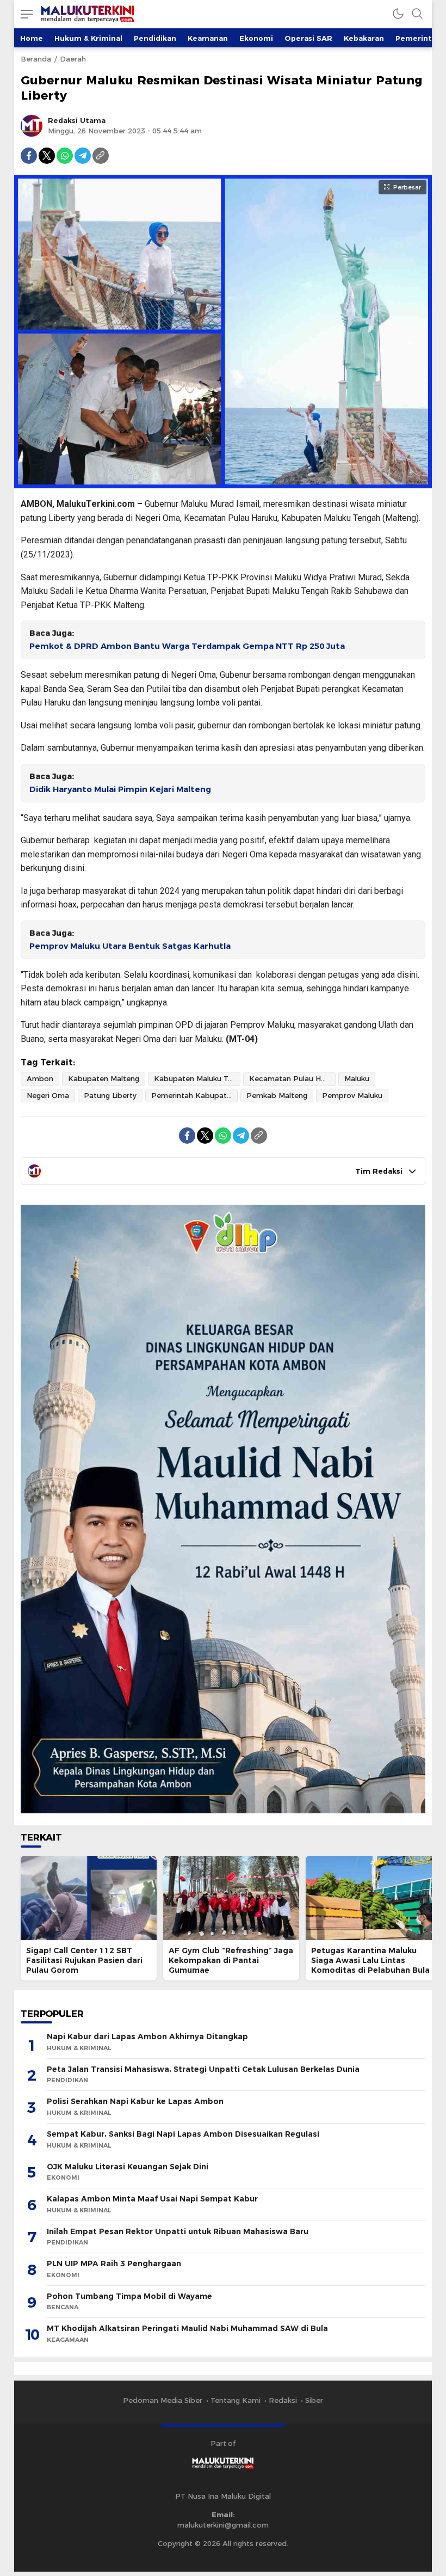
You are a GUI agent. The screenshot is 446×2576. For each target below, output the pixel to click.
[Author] (32, 126)
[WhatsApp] (65, 156)
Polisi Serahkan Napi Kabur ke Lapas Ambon (135, 2101)
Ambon (40, 1078)
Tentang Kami (236, 2400)
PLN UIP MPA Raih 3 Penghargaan (114, 2264)
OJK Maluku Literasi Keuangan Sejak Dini (128, 2167)
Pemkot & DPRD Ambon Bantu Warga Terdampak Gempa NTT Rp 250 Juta (187, 646)
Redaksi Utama (77, 120)
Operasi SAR (308, 38)
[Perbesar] (223, 483)
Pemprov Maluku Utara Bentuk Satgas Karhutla (130, 946)
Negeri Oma (48, 1095)
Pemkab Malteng (277, 1095)
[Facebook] (29, 156)
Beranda (36, 59)
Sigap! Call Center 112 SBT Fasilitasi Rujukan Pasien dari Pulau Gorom (84, 1960)
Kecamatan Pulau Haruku (292, 1078)
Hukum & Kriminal (88, 38)
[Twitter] (47, 156)
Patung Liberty (110, 1095)
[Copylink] (101, 156)
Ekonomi (256, 38)
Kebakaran (364, 38)
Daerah (73, 59)
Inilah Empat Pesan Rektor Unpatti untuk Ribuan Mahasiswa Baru (178, 2231)
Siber (314, 2400)
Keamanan (208, 38)
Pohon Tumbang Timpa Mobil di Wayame (129, 2296)
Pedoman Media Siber (163, 2400)
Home (32, 38)
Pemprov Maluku (352, 1095)
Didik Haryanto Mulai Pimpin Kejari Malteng (120, 789)
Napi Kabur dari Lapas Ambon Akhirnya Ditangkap (147, 2037)
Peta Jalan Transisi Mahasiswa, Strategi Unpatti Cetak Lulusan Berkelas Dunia (203, 2069)
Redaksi (283, 2400)
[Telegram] (83, 156)
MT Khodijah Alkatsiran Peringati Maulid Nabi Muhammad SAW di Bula (187, 2328)
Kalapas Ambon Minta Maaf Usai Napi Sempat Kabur (152, 2199)
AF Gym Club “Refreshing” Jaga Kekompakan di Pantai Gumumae (231, 1960)
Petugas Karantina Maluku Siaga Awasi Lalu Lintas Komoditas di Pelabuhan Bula (370, 1960)
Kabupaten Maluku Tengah (197, 1078)
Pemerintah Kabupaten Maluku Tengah (194, 1095)
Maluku (357, 1078)
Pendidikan (155, 38)
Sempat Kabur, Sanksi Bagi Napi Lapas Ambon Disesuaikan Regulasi (183, 2134)
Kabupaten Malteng (104, 1078)
